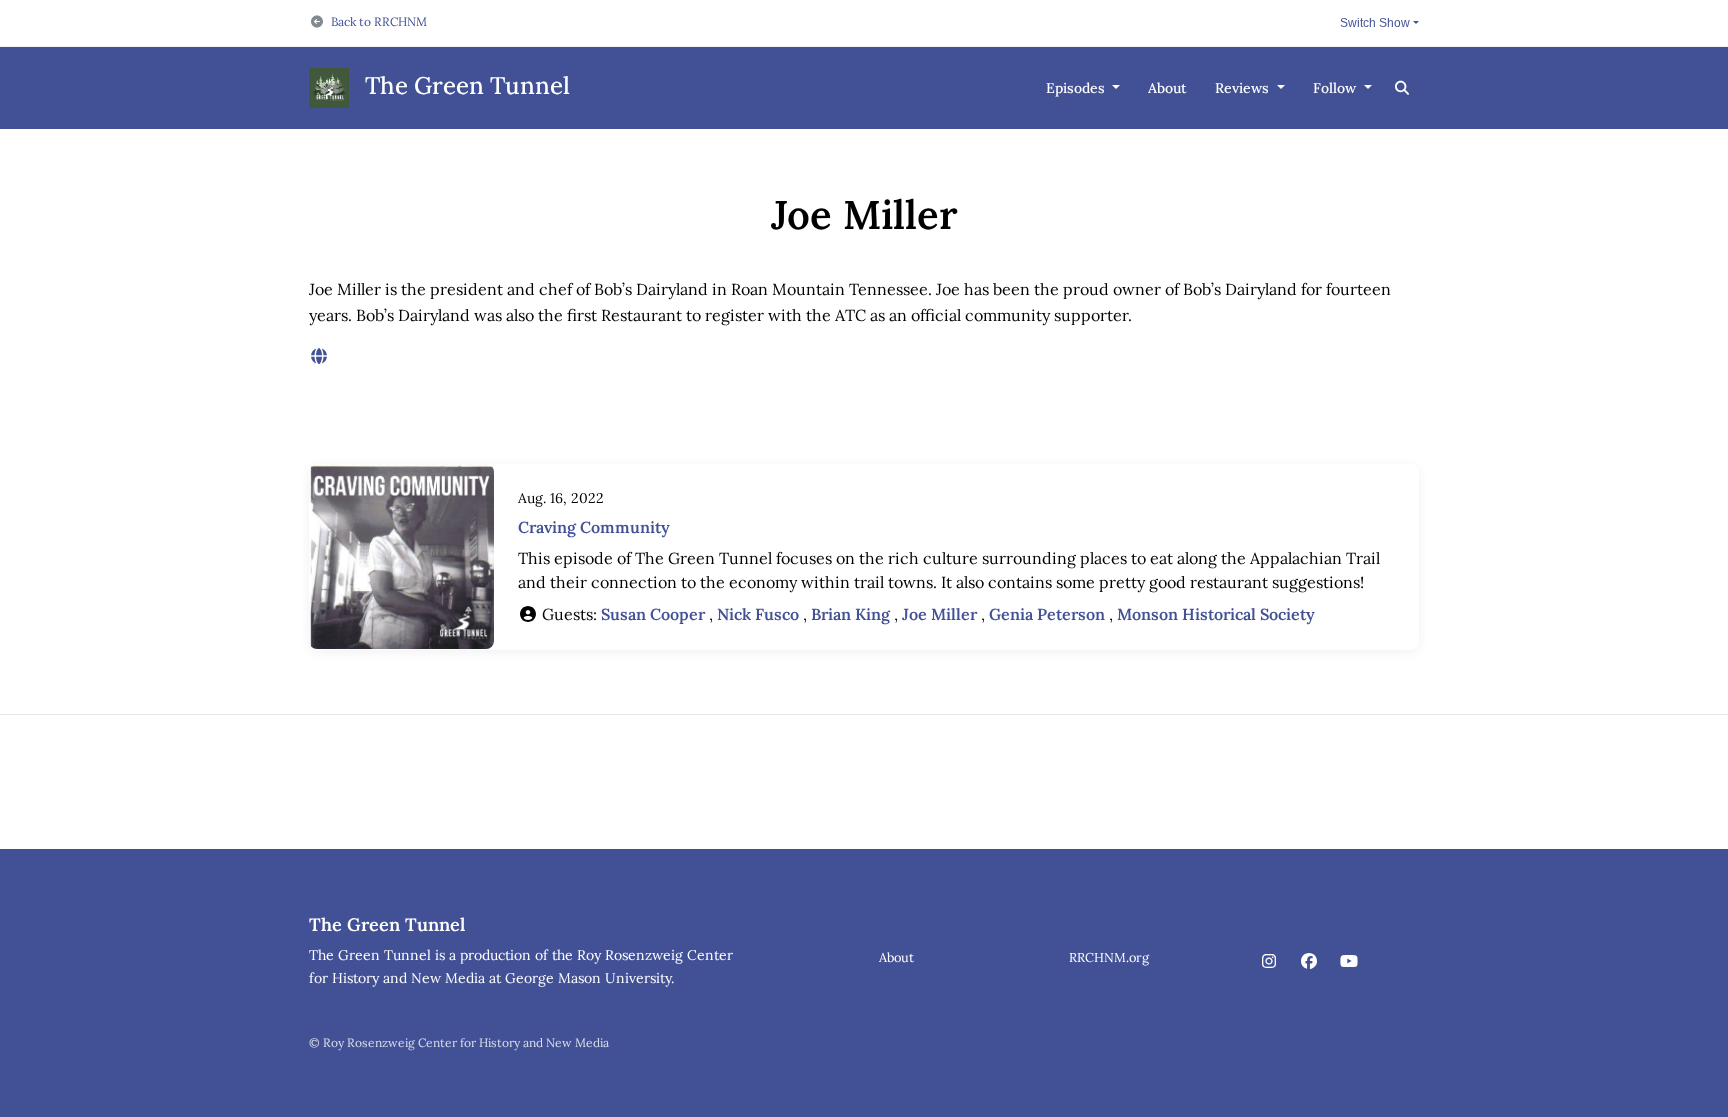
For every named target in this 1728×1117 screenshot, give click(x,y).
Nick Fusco (758, 614)
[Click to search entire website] (1403, 88)
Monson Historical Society (1216, 614)
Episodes (1077, 88)
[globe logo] (319, 356)
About (1167, 88)
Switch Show (1375, 23)
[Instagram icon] (1269, 961)
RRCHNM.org (1109, 957)
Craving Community (594, 527)
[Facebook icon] (1309, 961)
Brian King (850, 614)
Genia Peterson (1047, 614)
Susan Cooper (653, 614)
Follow (1336, 88)
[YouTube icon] (1349, 961)
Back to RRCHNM (379, 21)
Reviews (1244, 88)
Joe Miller (939, 614)
